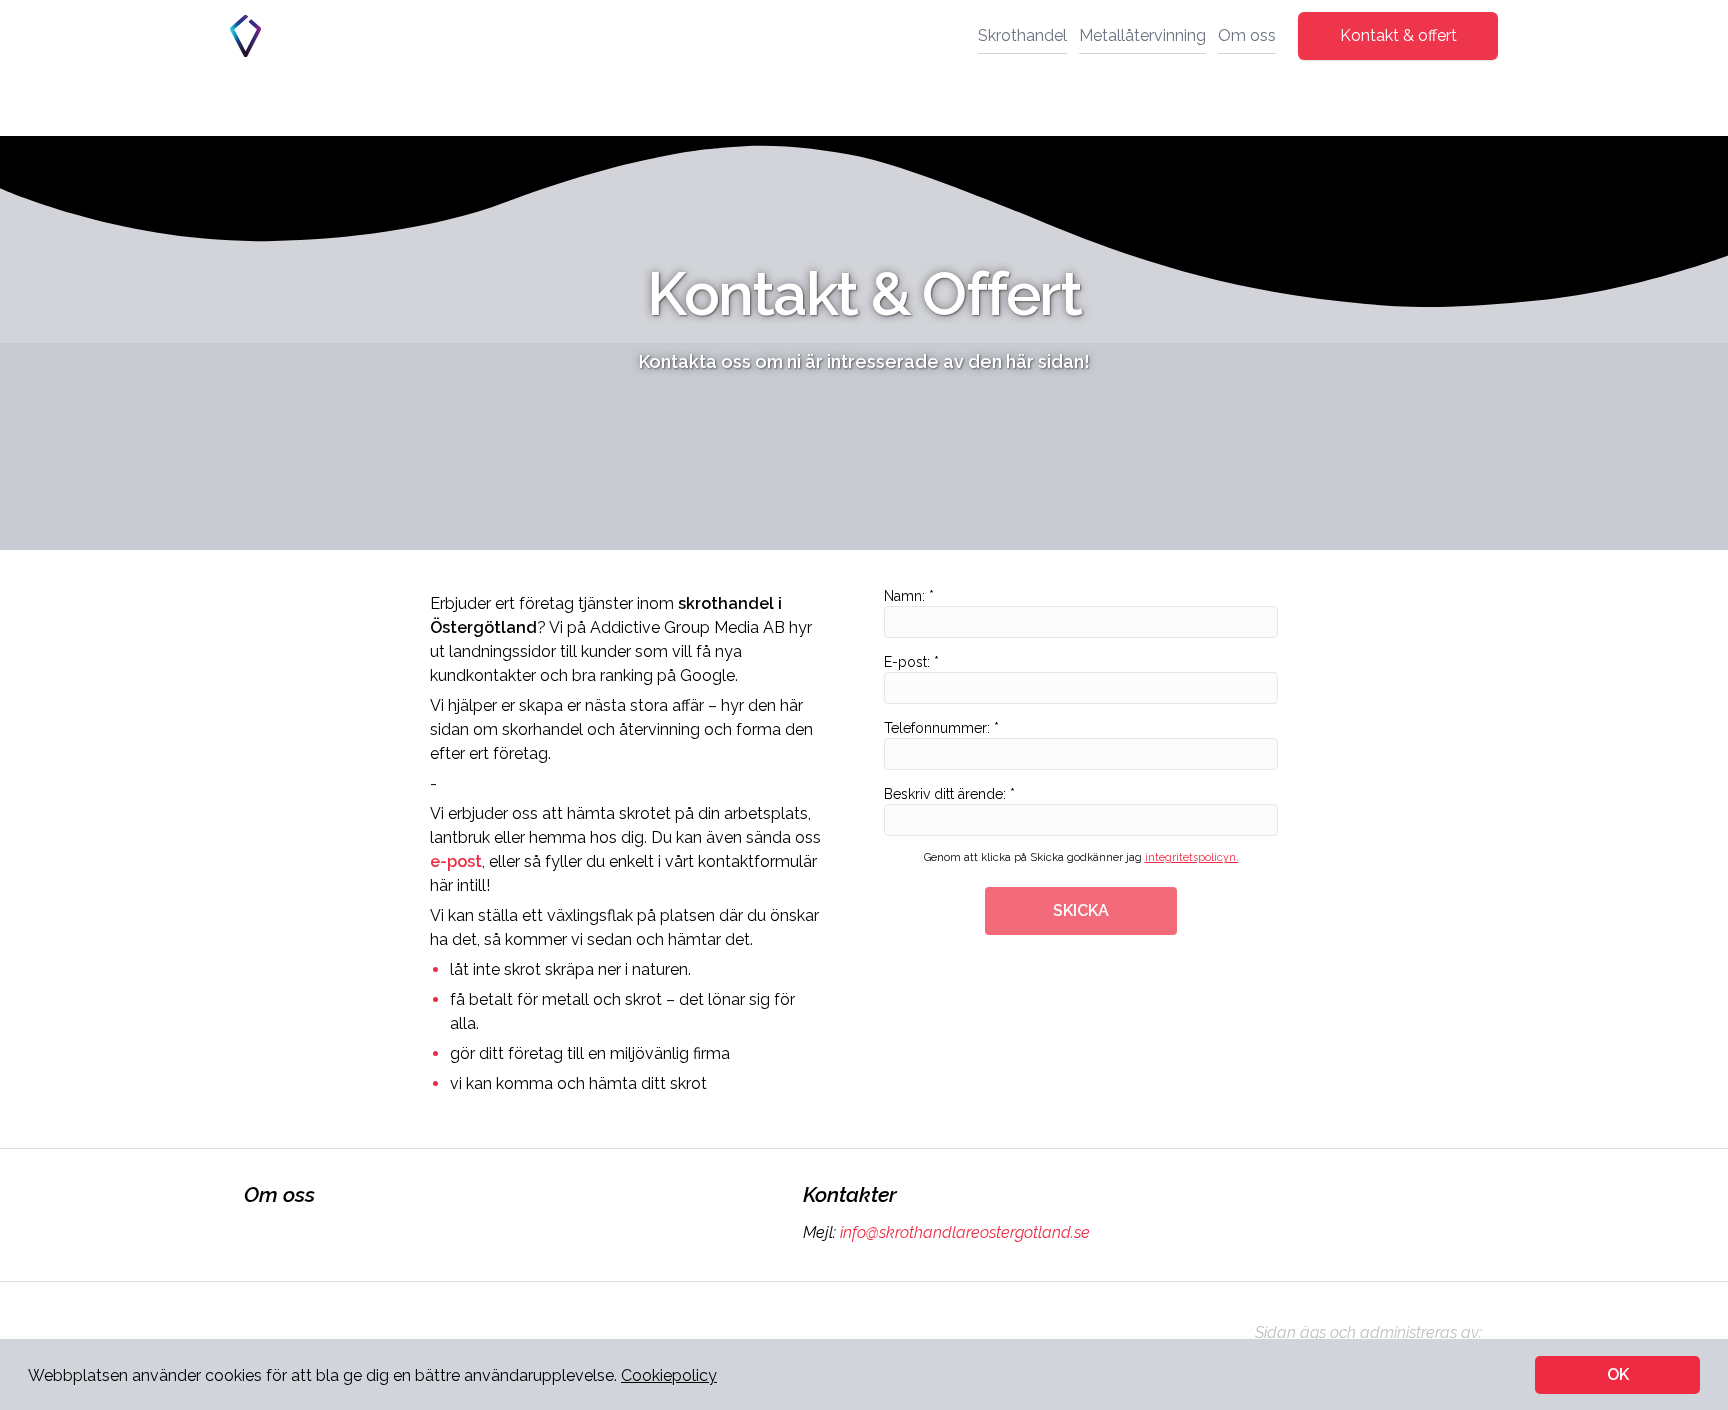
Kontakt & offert (1398, 35)
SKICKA (1081, 910)
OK (1618, 1374)
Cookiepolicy (669, 1375)
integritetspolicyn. (1192, 857)
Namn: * (909, 596)
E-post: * (911, 662)
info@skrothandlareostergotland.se (965, 1232)
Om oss (1247, 35)
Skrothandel (1022, 35)
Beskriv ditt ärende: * (949, 794)
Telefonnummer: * (941, 728)
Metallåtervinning (1142, 35)
